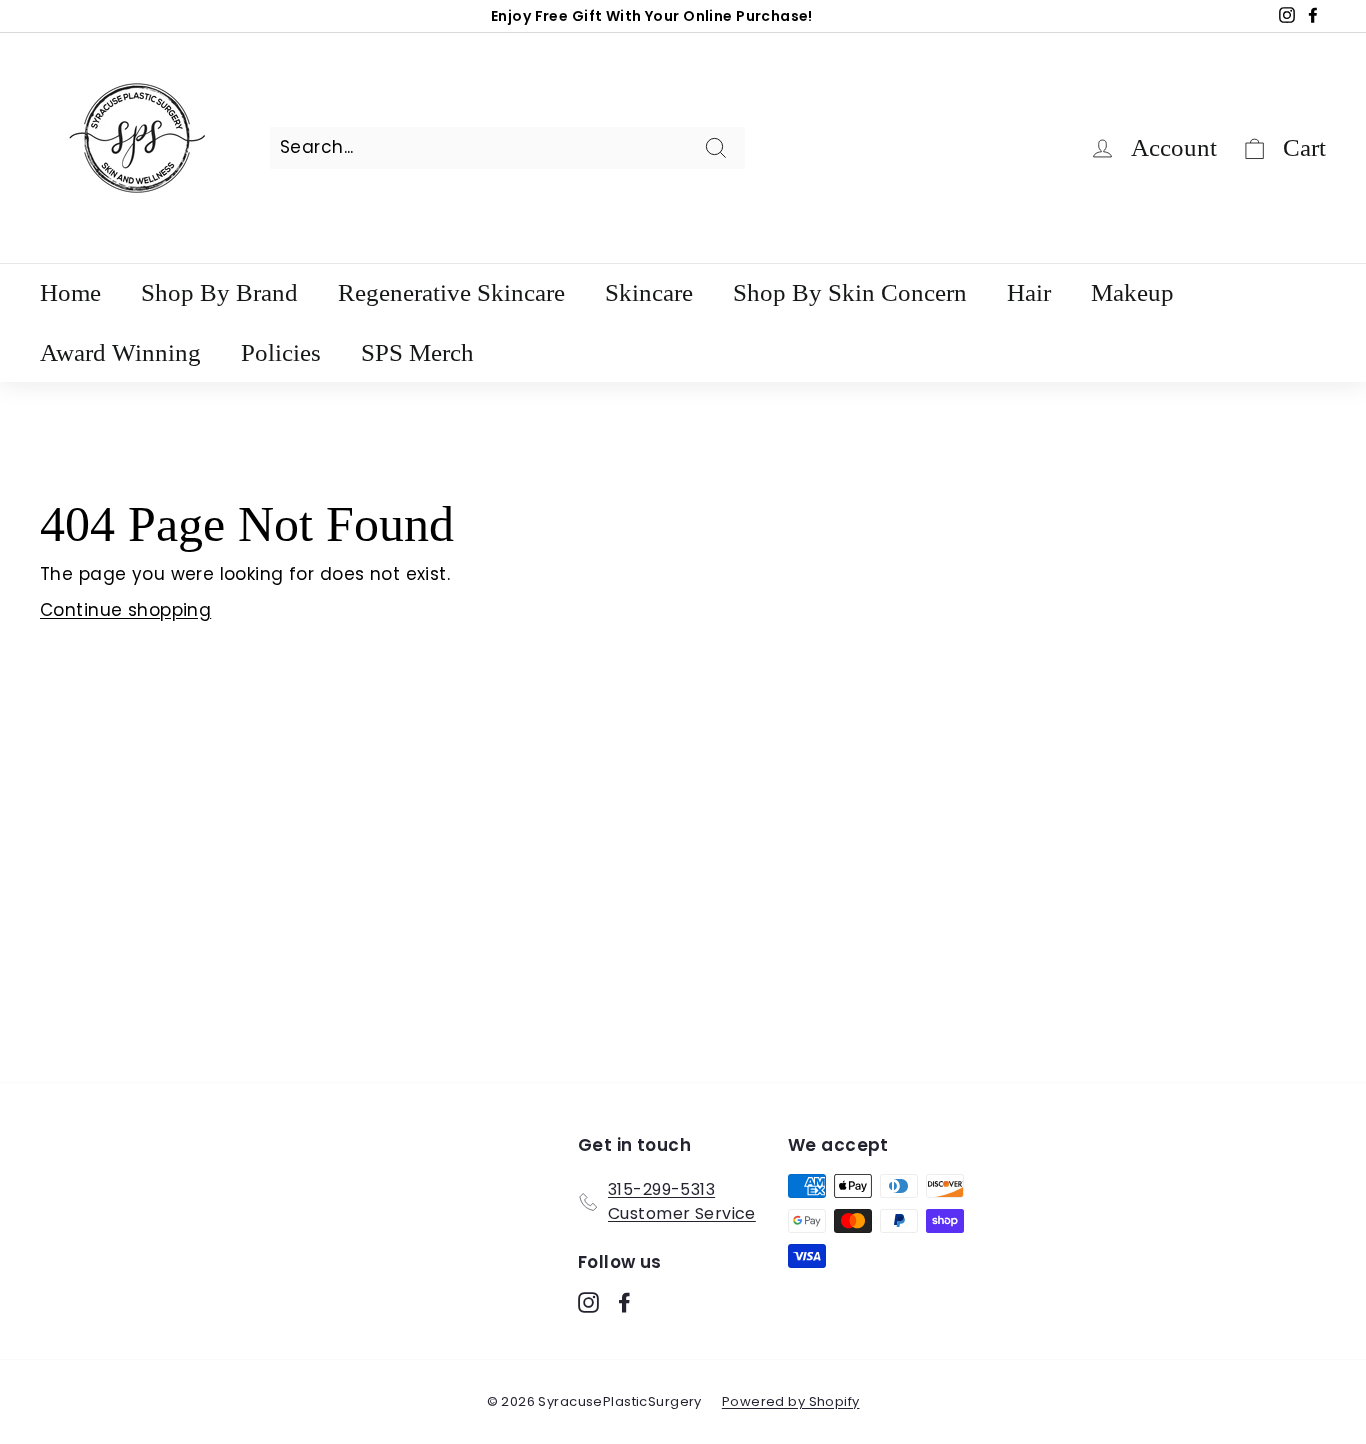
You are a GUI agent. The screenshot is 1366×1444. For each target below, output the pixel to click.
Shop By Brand (219, 292)
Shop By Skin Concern (850, 292)
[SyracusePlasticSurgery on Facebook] (624, 1302)
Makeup (1132, 292)
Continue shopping (125, 610)
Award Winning (120, 352)
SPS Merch (417, 352)
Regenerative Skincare (451, 292)
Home (70, 292)
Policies (281, 352)
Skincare (649, 292)
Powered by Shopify (791, 1401)
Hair (1029, 292)
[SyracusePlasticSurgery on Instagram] (588, 1302)
